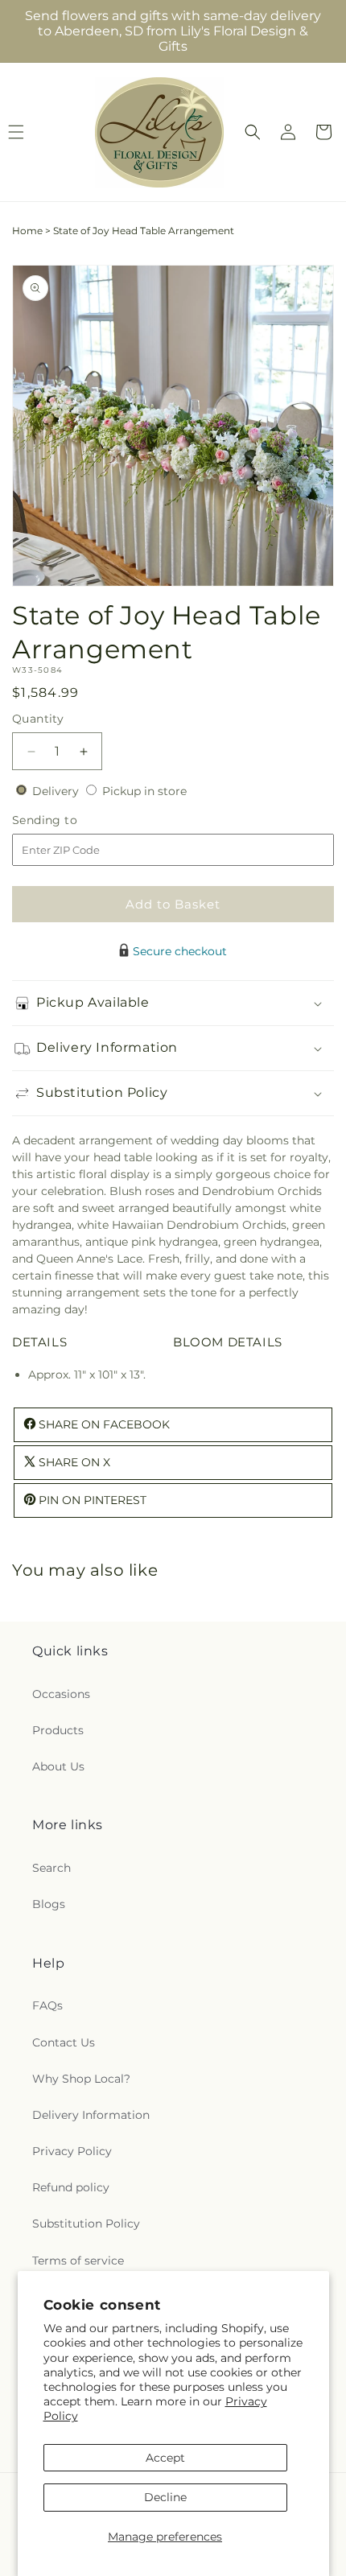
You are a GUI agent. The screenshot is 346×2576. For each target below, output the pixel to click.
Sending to (69, 820)
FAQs (47, 2005)
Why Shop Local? (81, 2079)
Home (27, 231)
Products (58, 1730)
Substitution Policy (86, 2224)
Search (51, 1868)
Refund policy (71, 2187)
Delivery (57, 791)
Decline (165, 2497)
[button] (253, 132)
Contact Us (64, 2042)
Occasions (61, 1694)
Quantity (38, 719)
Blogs (49, 1904)
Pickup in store (144, 791)
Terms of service (78, 2261)
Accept (165, 2458)
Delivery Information (91, 2115)
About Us (58, 1766)
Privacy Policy (72, 2151)
